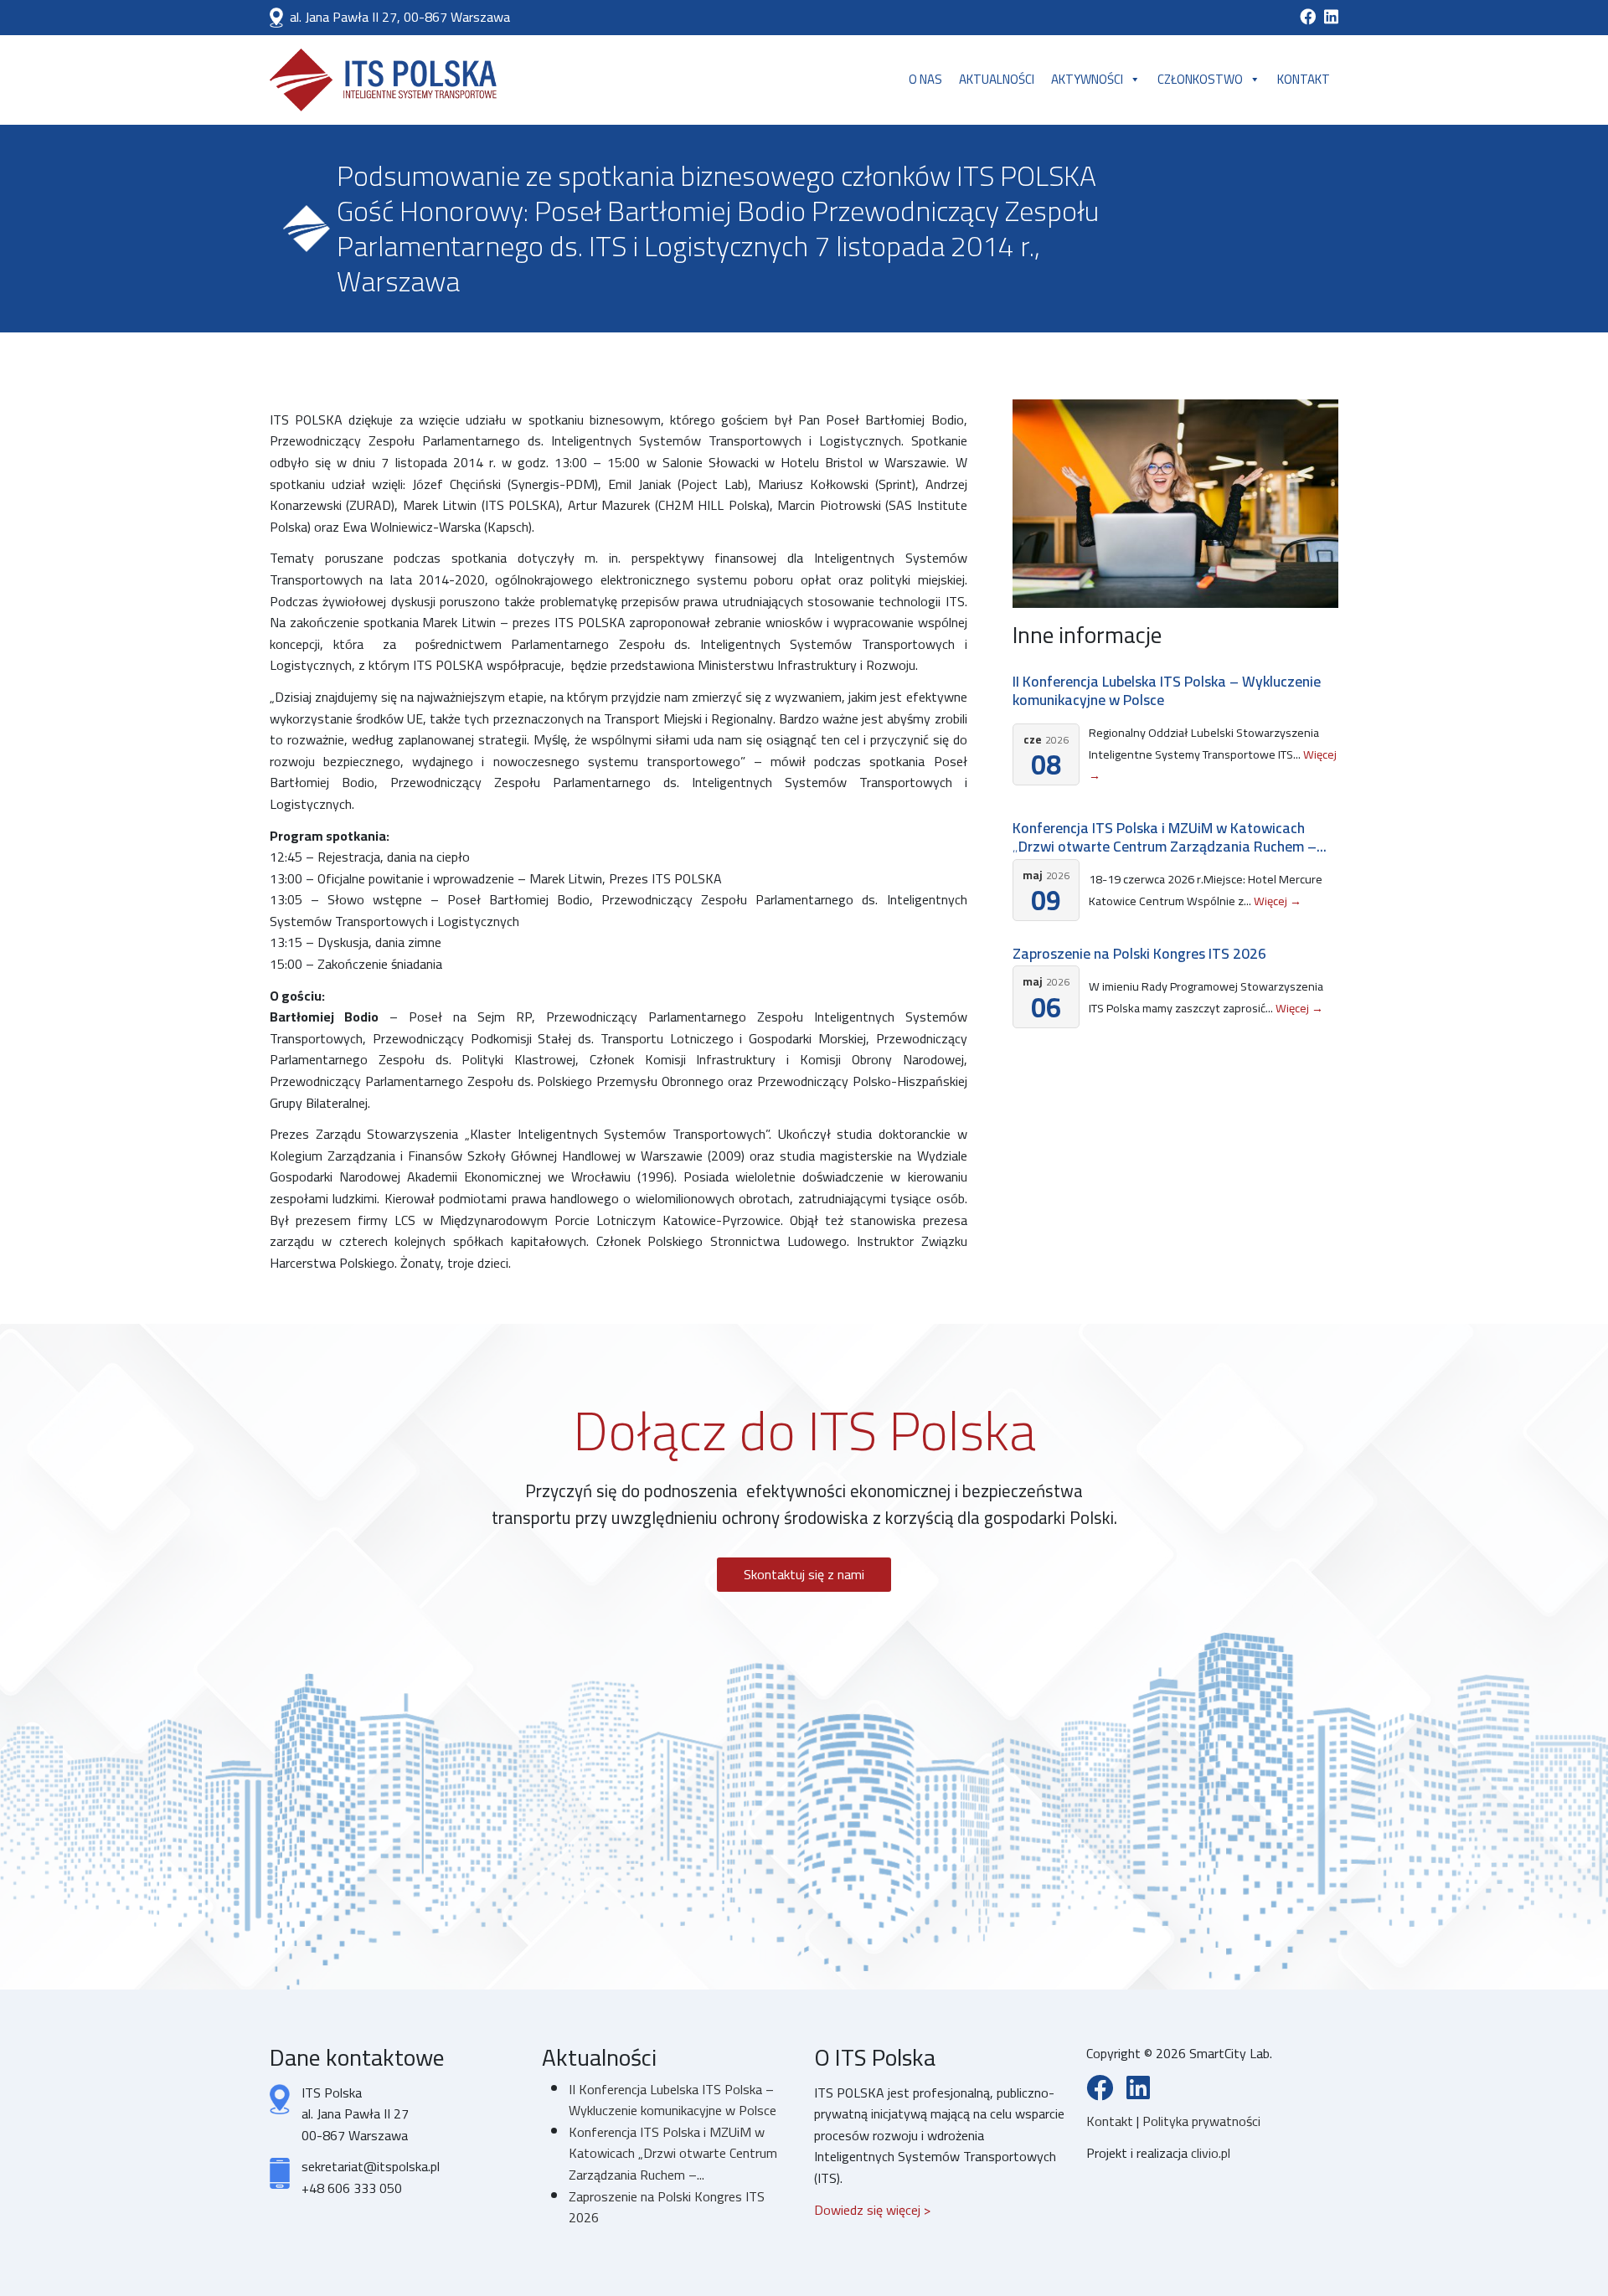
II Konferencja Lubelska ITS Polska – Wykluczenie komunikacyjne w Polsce (1167, 690)
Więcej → (1278, 901)
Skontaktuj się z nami (804, 1574)
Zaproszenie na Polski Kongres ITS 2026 (1139, 953)
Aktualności (997, 79)
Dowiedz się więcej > (872, 2210)
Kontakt (1304, 79)
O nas (925, 79)
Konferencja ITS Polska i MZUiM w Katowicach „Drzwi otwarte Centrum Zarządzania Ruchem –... (1170, 837)
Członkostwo (1200, 79)
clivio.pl (1211, 2153)
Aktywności (1087, 79)
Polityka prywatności (1201, 2121)
